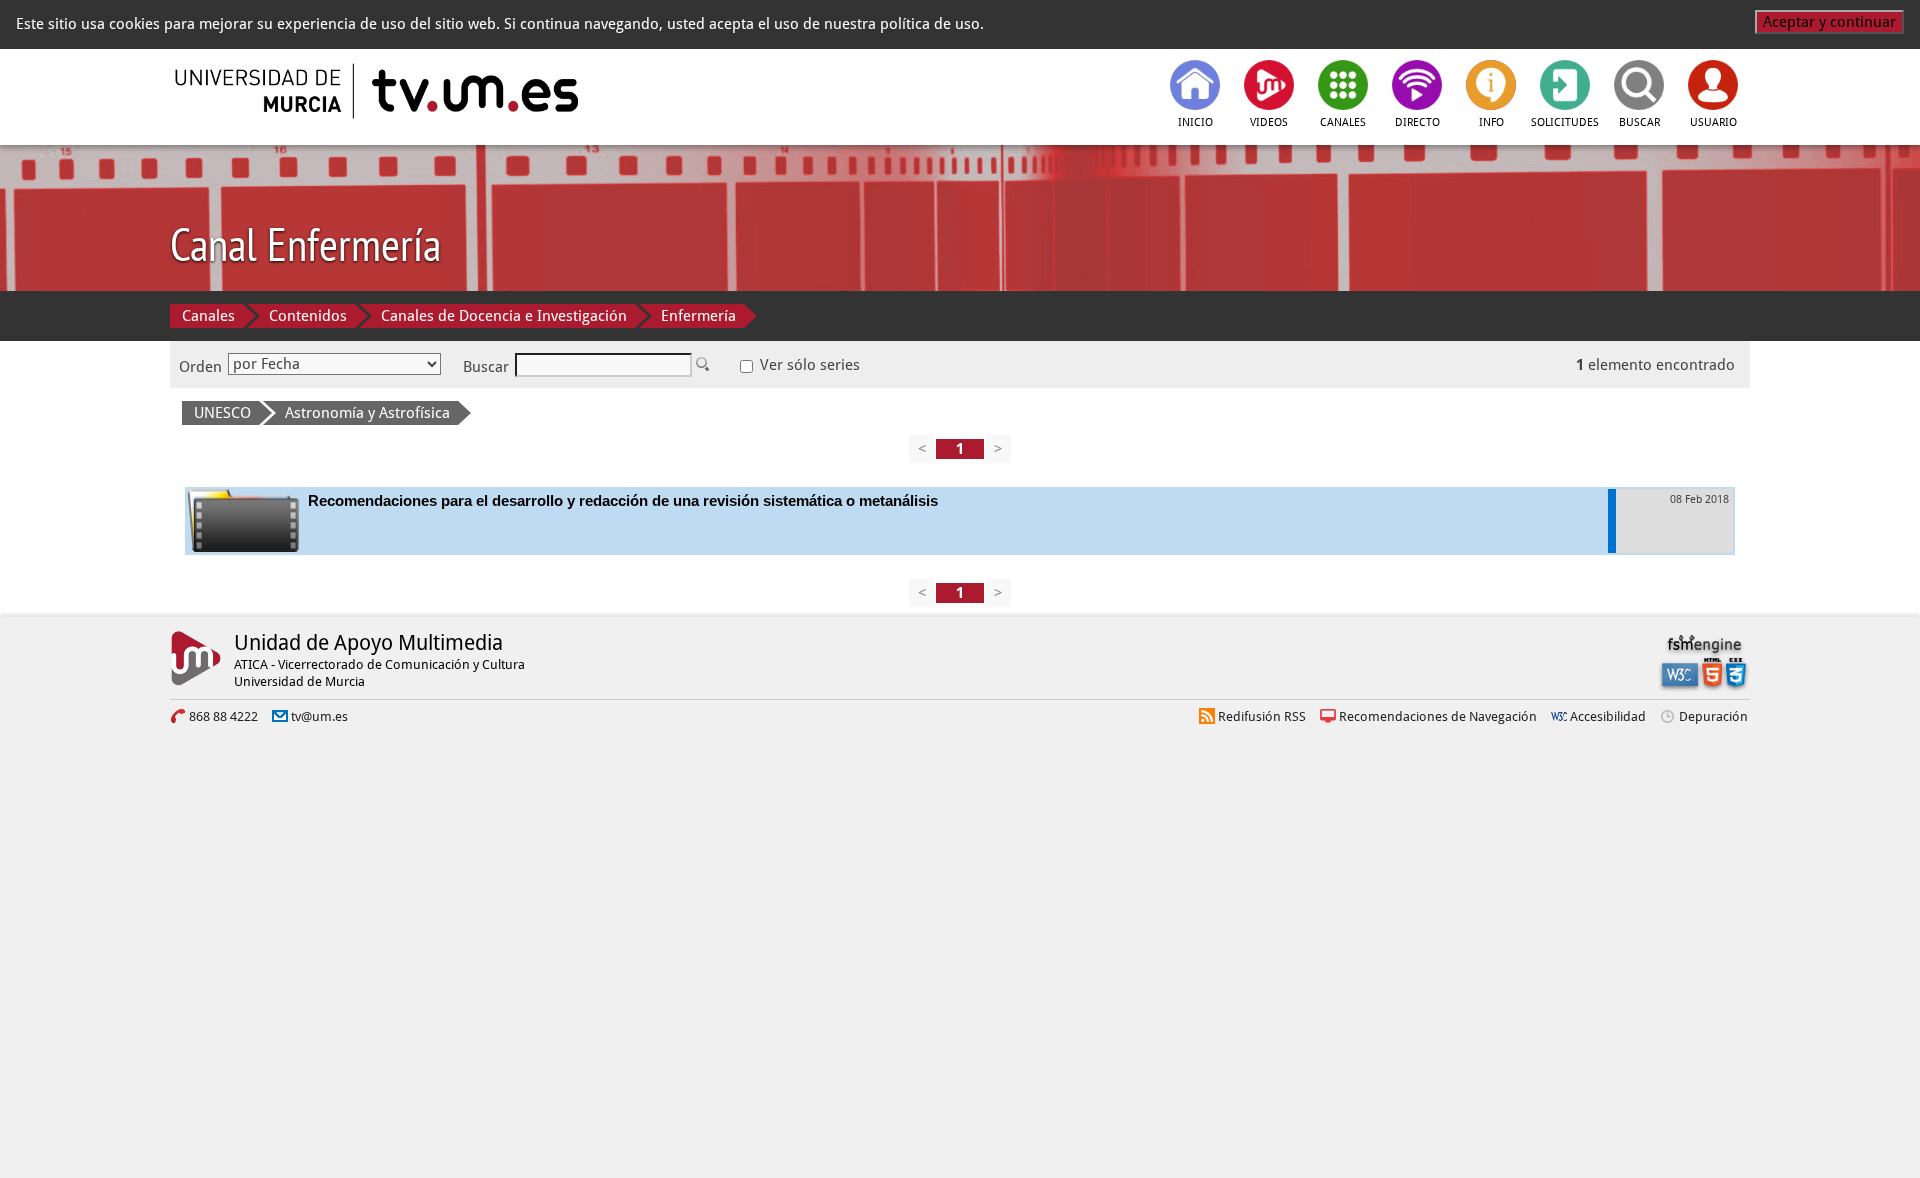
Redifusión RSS (1262, 716)
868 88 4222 (223, 716)
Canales (208, 316)
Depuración (1713, 716)
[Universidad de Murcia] (260, 91)
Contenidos (308, 316)
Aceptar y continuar (1829, 22)
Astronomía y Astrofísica (367, 413)
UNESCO (222, 413)
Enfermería (698, 316)
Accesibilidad (1608, 716)
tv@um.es (319, 716)
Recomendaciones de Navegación (1438, 716)
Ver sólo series (808, 365)
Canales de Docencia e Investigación (504, 316)
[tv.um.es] (473, 91)
